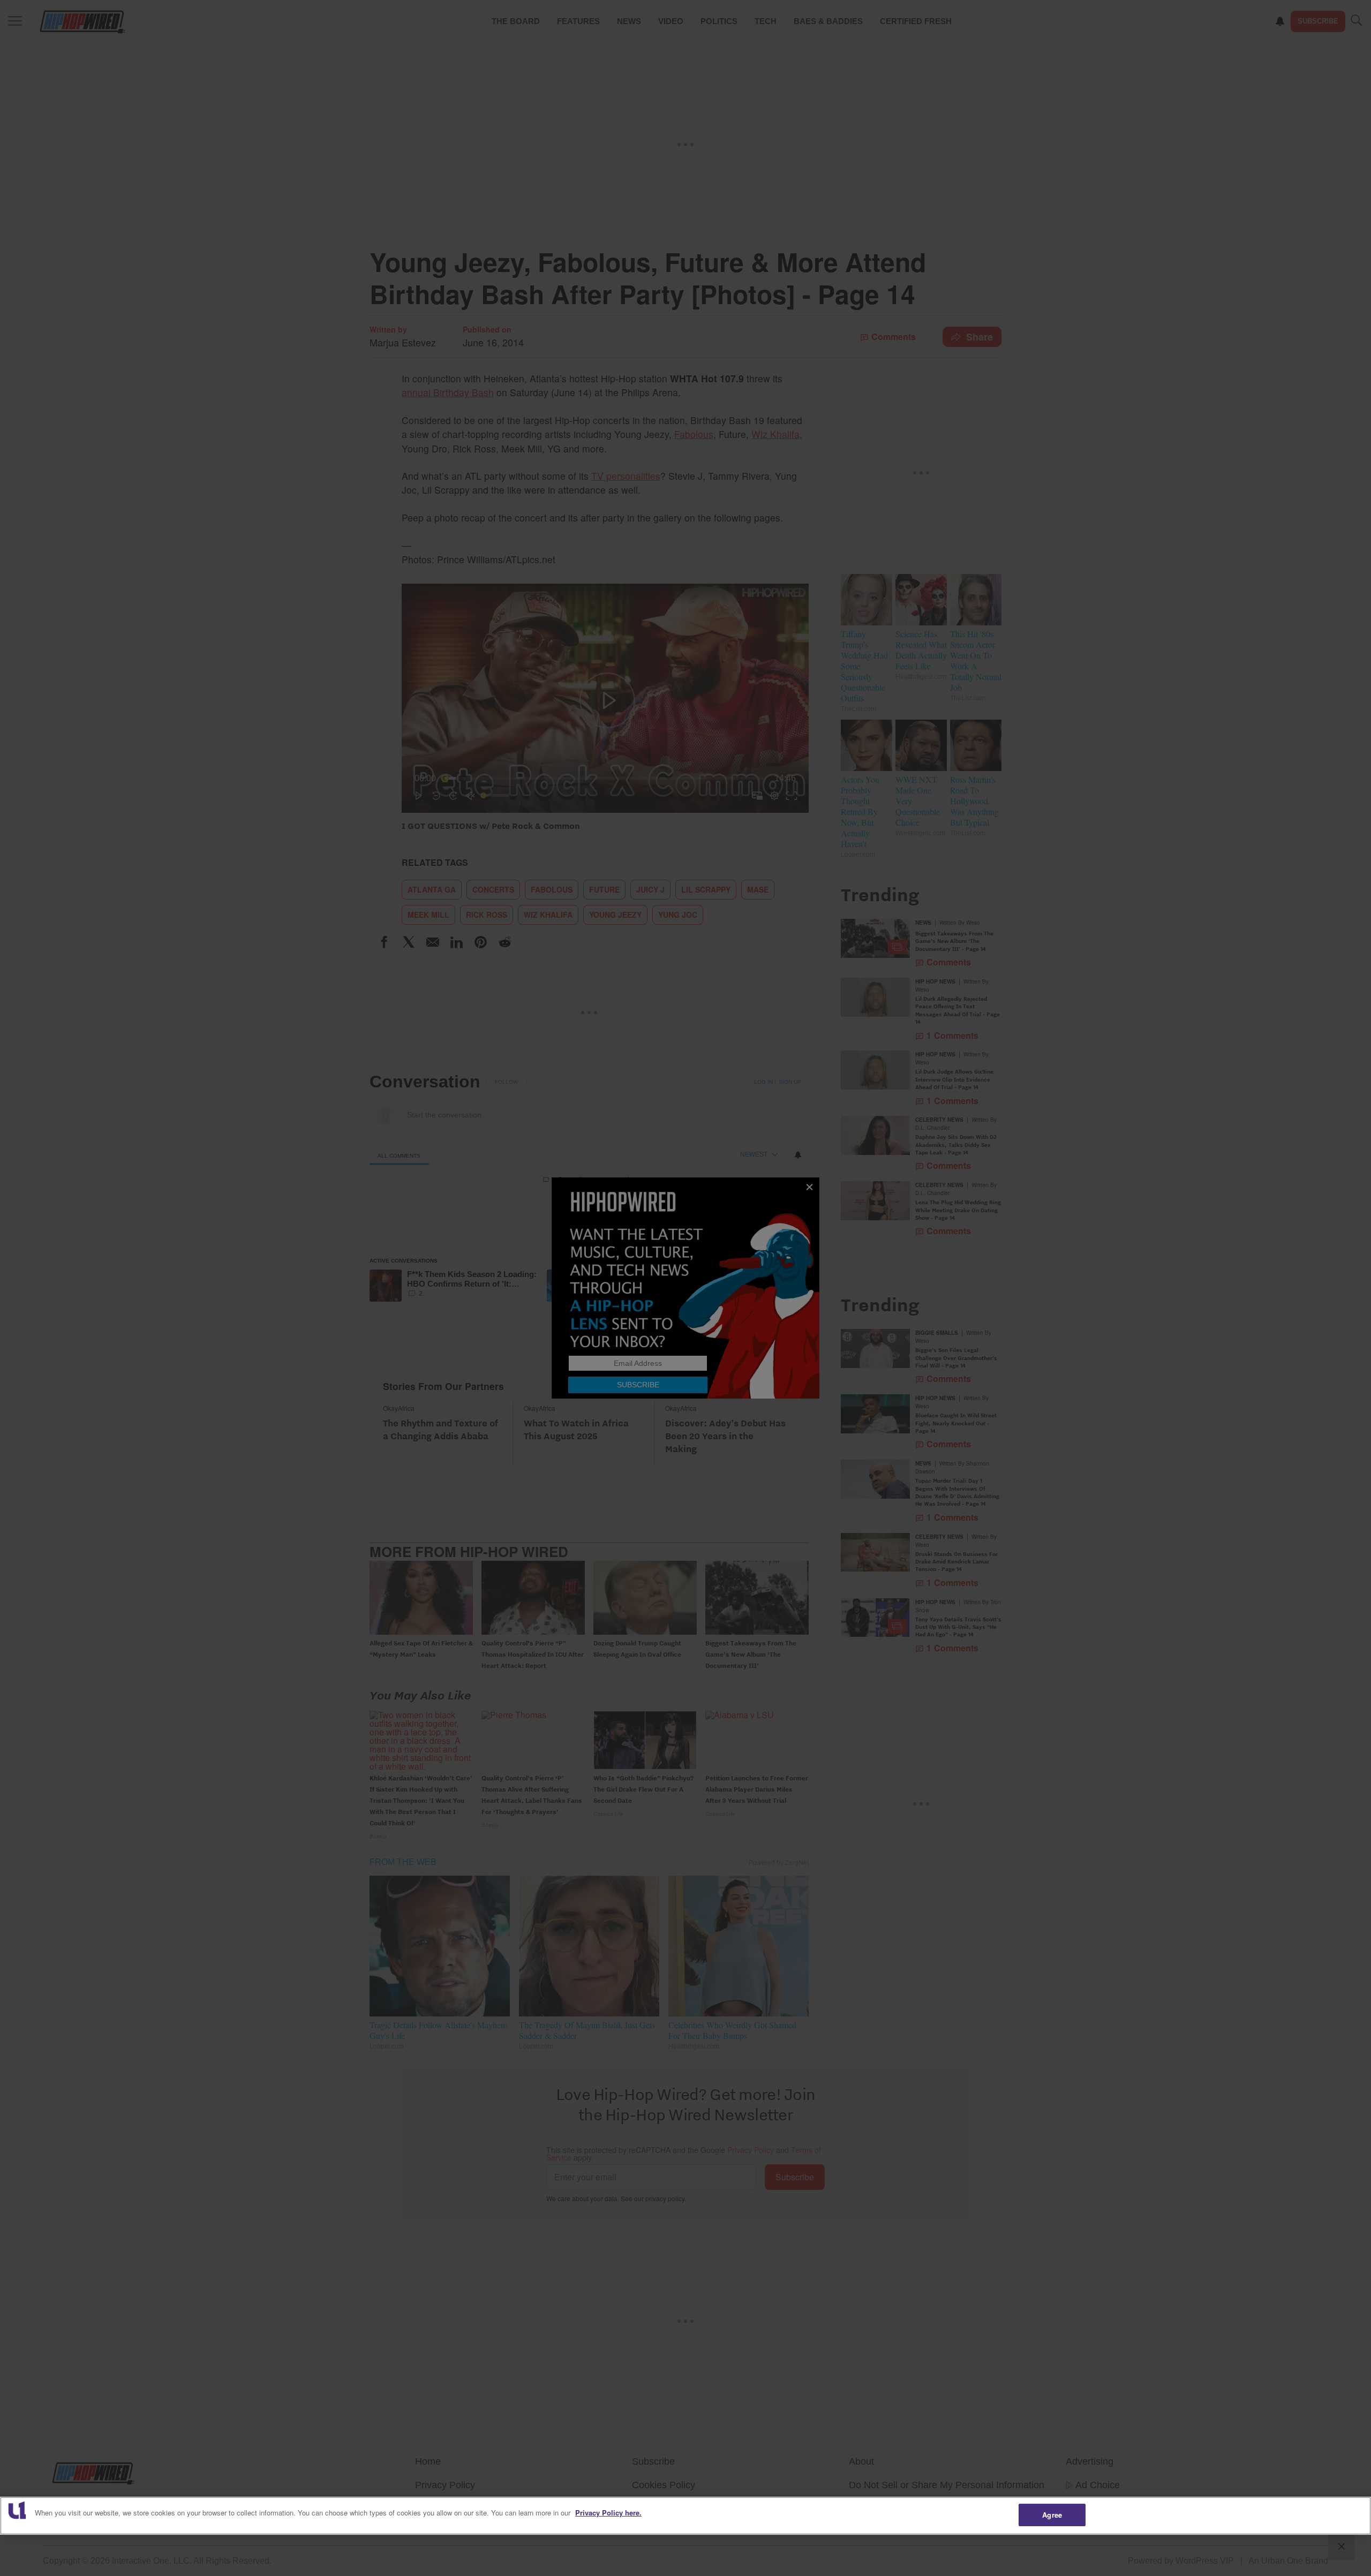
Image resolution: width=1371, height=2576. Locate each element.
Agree (1052, 2515)
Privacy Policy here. (608, 2513)
